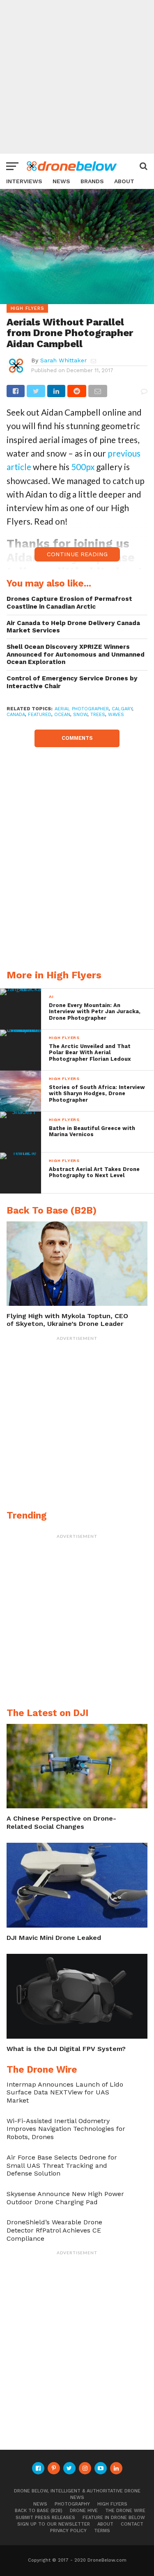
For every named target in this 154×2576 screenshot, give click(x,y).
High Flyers (112, 2504)
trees (98, 715)
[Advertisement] (77, 77)
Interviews (24, 181)
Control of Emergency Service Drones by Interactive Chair (72, 682)
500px (83, 467)
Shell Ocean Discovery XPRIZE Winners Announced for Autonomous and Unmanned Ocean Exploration (76, 654)
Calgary (122, 709)
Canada (16, 715)
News (61, 181)
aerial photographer (82, 709)
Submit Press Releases (45, 2518)
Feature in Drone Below (114, 2518)
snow (80, 715)
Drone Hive (84, 2511)
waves (116, 715)
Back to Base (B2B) (39, 2511)
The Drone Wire (125, 2511)
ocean (62, 715)
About (124, 181)
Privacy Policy (68, 2531)
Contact (132, 2524)
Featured (40, 715)
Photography (72, 2504)
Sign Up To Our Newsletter (54, 2524)
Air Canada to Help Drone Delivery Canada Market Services (73, 627)
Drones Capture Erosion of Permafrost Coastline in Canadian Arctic (69, 603)
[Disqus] (77, 850)
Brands (92, 181)
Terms (102, 2531)
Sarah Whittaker (63, 360)
